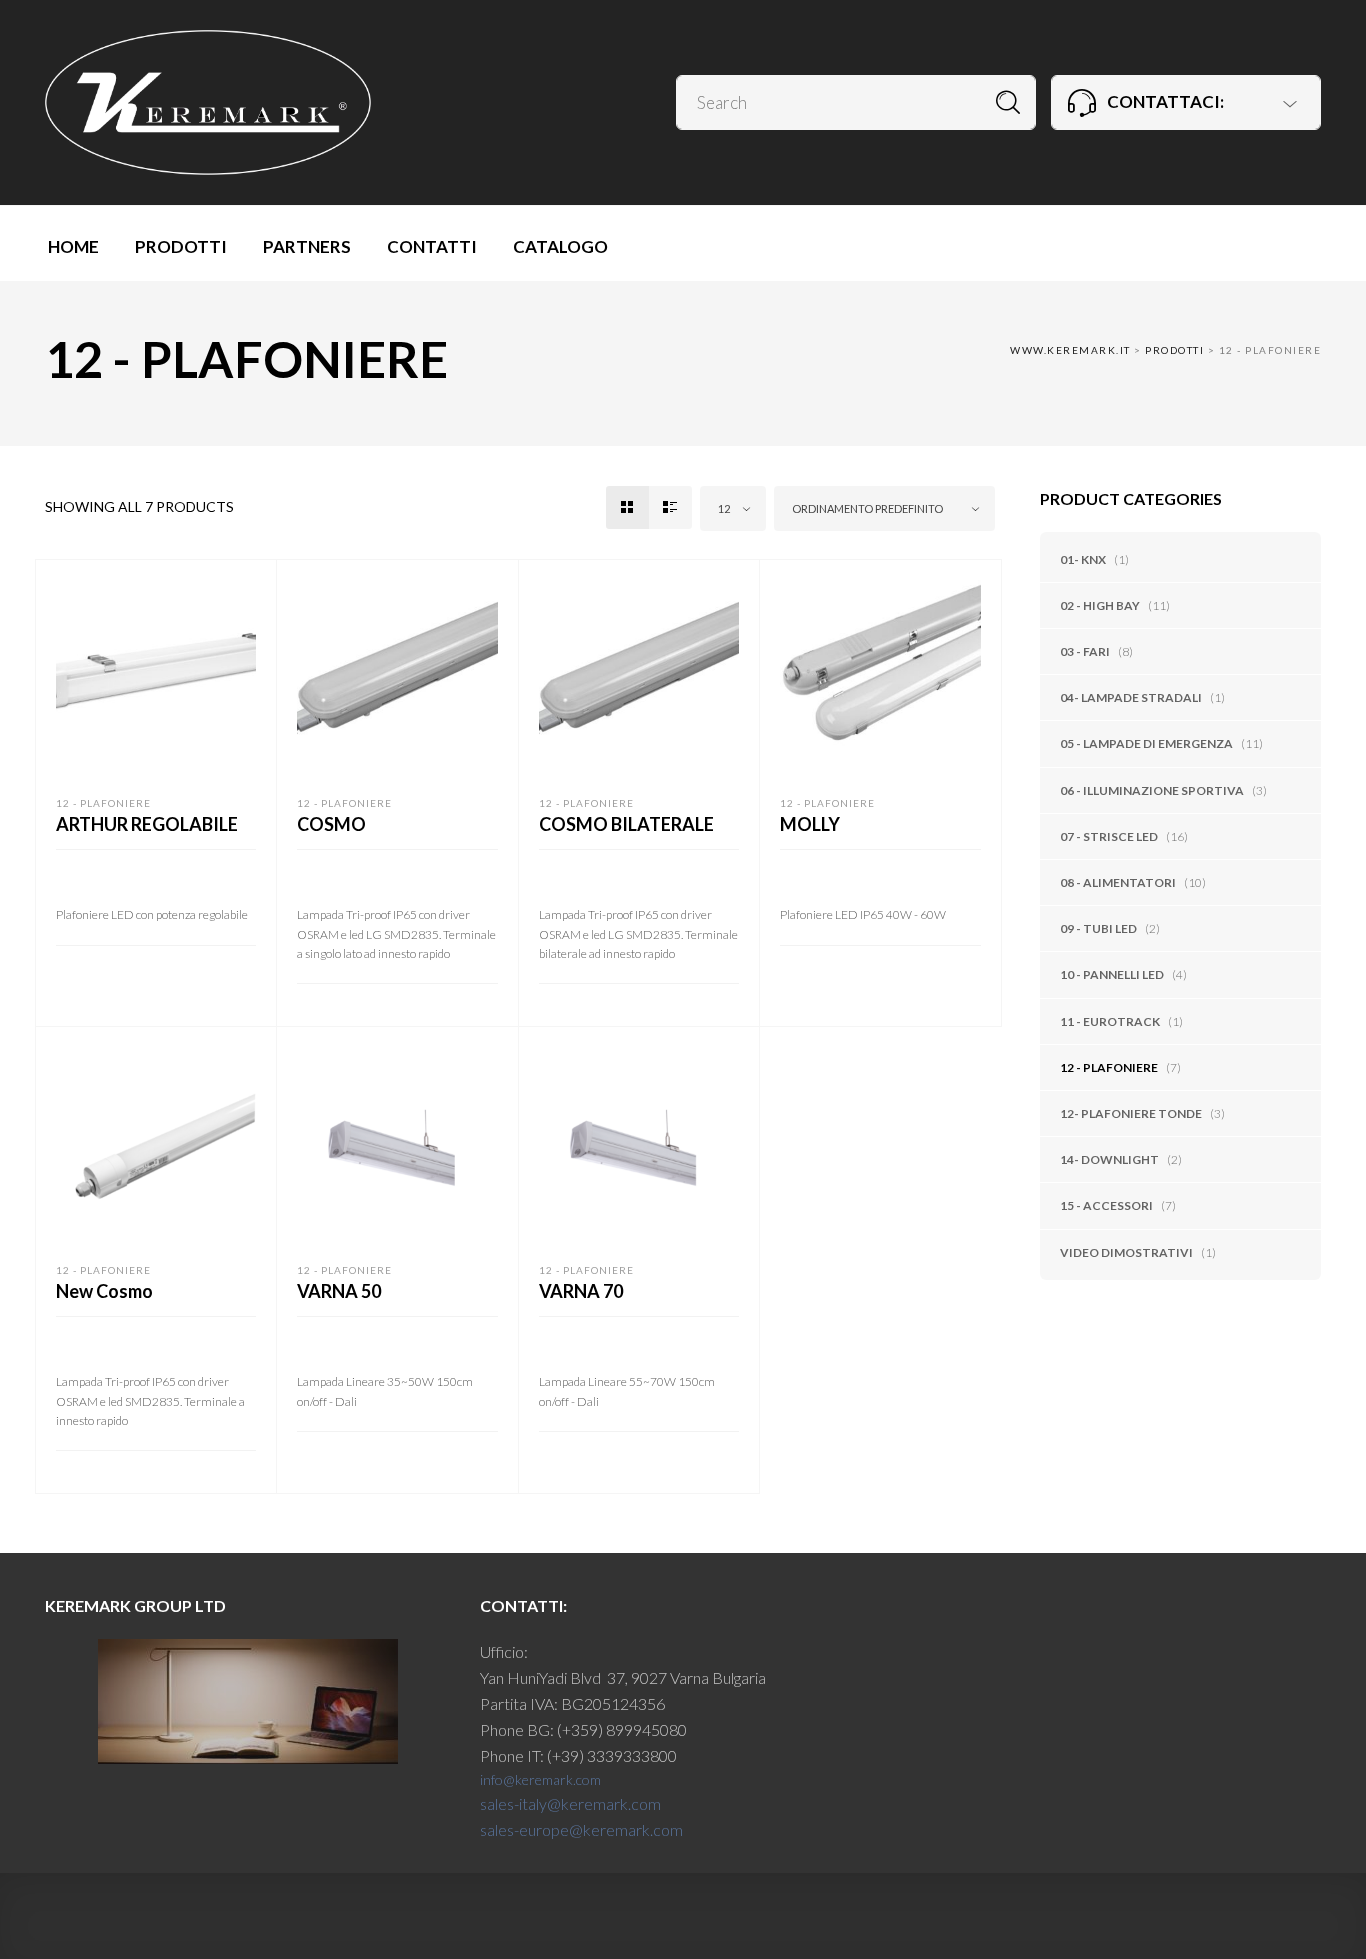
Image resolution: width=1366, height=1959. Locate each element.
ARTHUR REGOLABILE (147, 824)
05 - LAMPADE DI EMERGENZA (1146, 743)
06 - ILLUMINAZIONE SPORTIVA (1152, 790)
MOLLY (810, 824)
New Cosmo (104, 1291)
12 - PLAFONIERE (1109, 1067)
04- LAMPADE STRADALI (1131, 697)
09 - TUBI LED (1098, 928)
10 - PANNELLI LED (1112, 974)
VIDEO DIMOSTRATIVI (1126, 1252)
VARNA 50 (339, 1291)
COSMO (331, 824)
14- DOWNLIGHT (1109, 1159)
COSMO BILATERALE (626, 824)
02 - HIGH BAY (1100, 605)
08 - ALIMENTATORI (1118, 882)
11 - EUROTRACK (1110, 1021)
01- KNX (1083, 559)
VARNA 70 (581, 1291)
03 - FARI (1085, 651)
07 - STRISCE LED (1109, 836)
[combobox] (733, 508)
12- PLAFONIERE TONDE (1131, 1113)
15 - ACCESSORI (1106, 1205)
